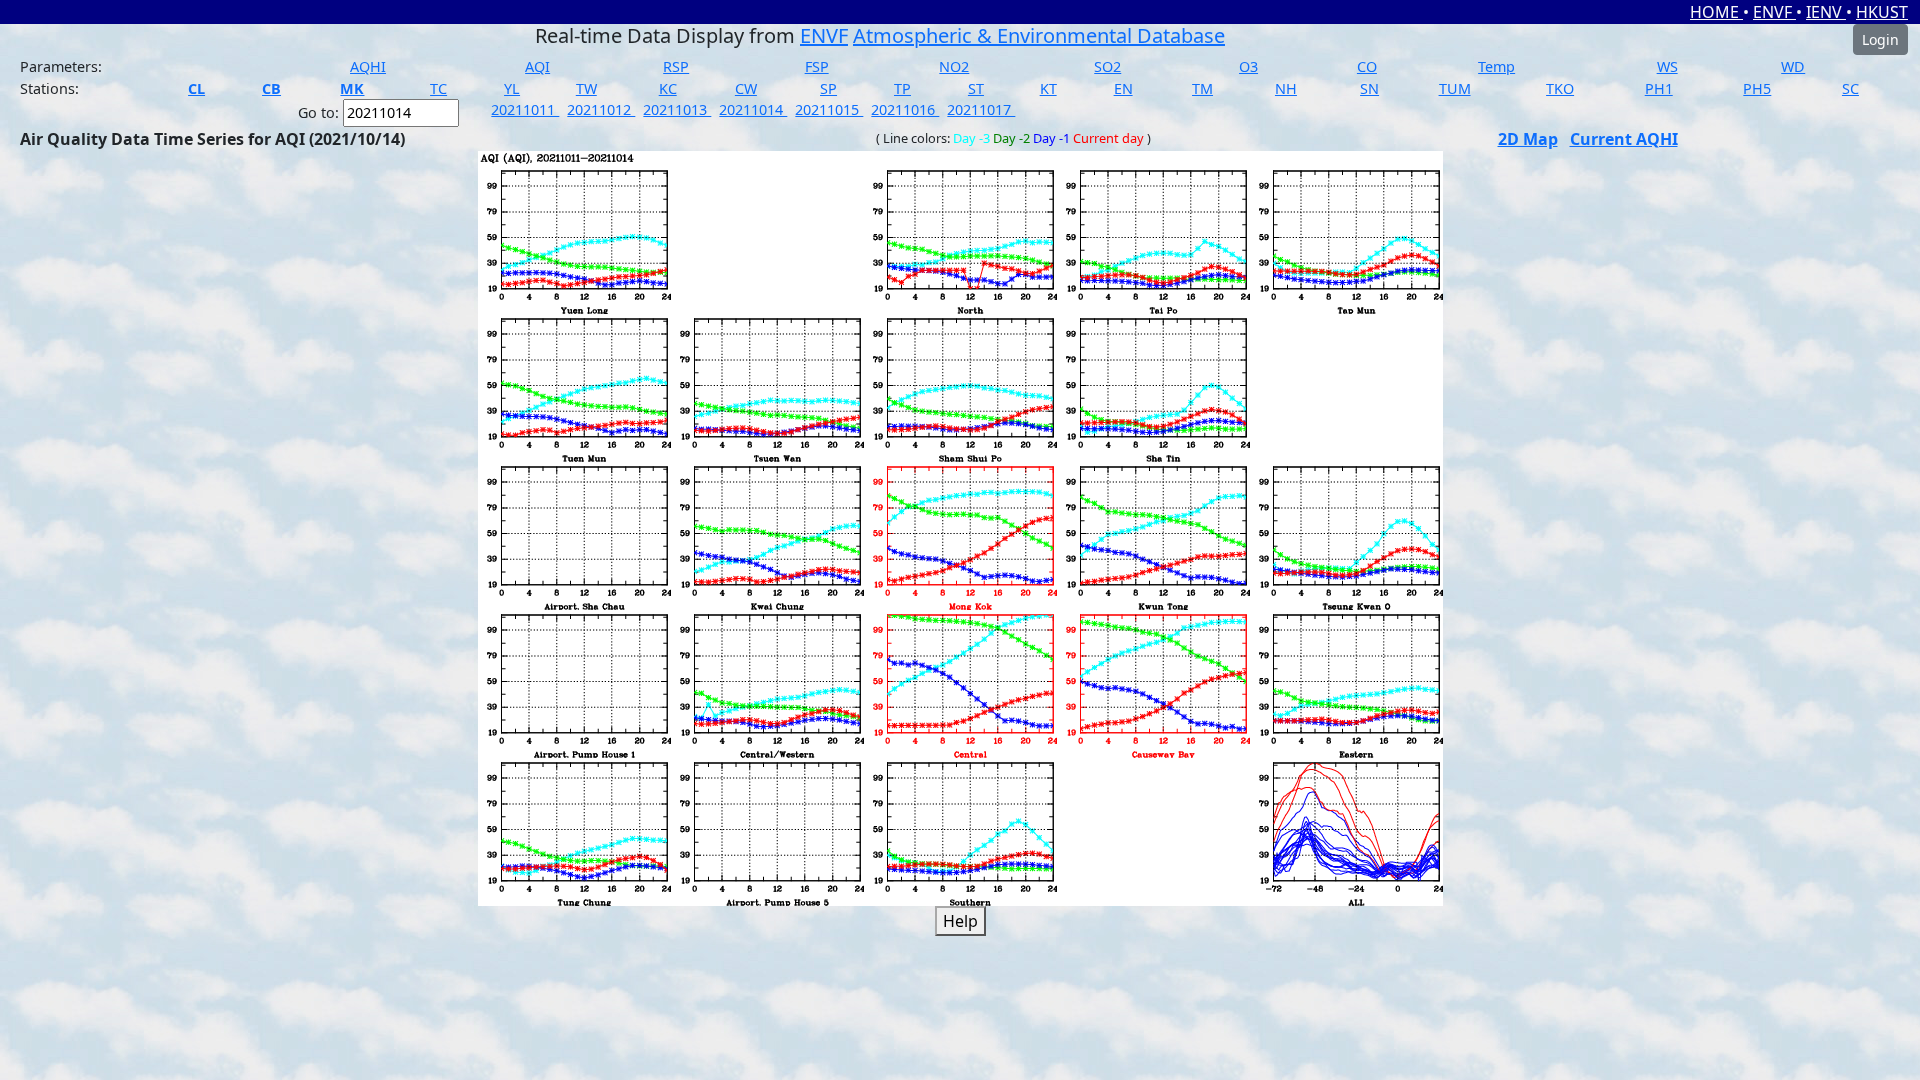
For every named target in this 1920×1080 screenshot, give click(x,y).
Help (960, 921)
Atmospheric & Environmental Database (1039, 35)
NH (1286, 88)
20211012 (601, 109)
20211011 (525, 109)
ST (976, 88)
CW (746, 88)
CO (1367, 66)
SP (828, 88)
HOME (1716, 12)
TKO (1560, 88)
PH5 (1757, 88)
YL (512, 88)
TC (438, 88)
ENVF (1774, 12)
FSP (817, 66)
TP (902, 88)
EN (1123, 88)
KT (1048, 88)
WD (1793, 66)
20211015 (829, 109)
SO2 (1107, 66)
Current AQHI (1624, 139)
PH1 (1659, 88)
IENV (1826, 12)
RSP (676, 66)
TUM (1455, 88)
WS (1667, 66)
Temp (1496, 66)
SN (1369, 88)
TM (1202, 88)
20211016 (905, 109)
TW (586, 88)
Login (1880, 39)
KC (668, 88)
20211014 (753, 109)
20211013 (677, 109)
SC (1850, 88)
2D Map (1528, 139)
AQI (537, 66)
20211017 (981, 109)
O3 (1248, 66)
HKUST (1882, 12)
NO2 (954, 66)
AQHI (368, 66)
